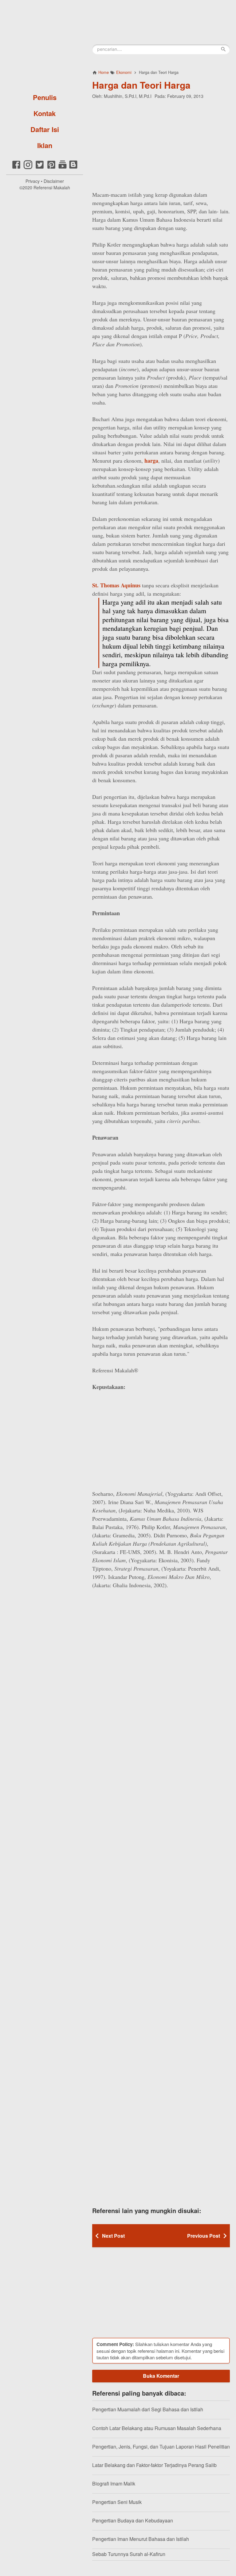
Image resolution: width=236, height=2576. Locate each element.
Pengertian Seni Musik (117, 2502)
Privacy (33, 181)
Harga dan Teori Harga (141, 85)
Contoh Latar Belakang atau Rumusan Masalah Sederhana (157, 2428)
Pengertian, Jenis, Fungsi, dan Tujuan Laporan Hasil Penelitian (161, 2447)
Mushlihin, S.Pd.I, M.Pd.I (128, 96)
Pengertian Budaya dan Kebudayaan (133, 2520)
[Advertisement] (161, 144)
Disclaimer (54, 181)
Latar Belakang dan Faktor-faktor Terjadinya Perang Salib (154, 2465)
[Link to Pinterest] (51, 168)
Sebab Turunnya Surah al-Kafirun (129, 2554)
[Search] (223, 49)
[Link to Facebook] (16, 168)
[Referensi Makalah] (45, 45)
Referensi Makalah (52, 187)
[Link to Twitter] (40, 168)
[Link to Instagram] (28, 168)
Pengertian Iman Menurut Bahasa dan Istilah (141, 2539)
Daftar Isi (45, 129)
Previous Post (204, 2236)
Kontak (45, 113)
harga (151, 461)
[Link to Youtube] (63, 168)
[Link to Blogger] (73, 168)
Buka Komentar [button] (161, 2376)
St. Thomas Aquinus (116, 585)
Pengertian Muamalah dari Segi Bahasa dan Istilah (148, 2409)
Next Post (113, 2236)
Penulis (45, 97)
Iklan (45, 145)
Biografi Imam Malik (114, 2483)
